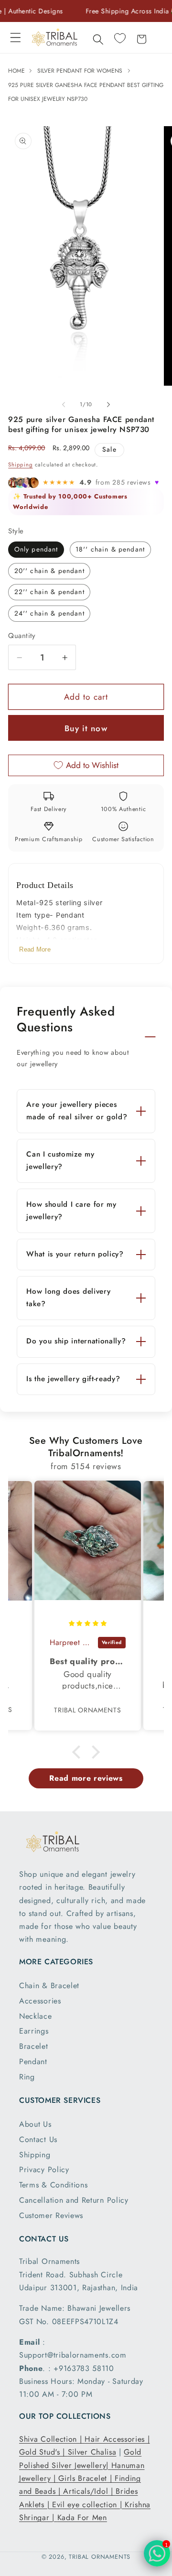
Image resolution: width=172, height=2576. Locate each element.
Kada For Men (82, 2517)
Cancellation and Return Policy (74, 2200)
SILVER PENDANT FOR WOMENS (80, 71)
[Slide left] (64, 404)
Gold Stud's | (43, 2452)
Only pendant (36, 549)
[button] (16, 38)
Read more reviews (86, 1778)
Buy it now (86, 728)
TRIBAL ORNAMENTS (100, 2557)
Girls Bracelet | (86, 2478)
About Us (35, 2124)
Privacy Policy (44, 2170)
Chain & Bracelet (49, 1986)
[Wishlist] (120, 38)
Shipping (20, 465)
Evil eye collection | (88, 2505)
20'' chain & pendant (49, 571)
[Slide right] (108, 404)
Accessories (40, 2001)
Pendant (33, 2062)
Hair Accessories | (117, 2439)
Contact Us (38, 2139)
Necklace (36, 2016)
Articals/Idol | (89, 2491)
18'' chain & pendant (110, 549)
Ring (27, 2077)
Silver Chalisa (92, 2452)
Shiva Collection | (52, 2439)
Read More (35, 949)
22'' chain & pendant (49, 592)
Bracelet (34, 2046)
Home (17, 71)
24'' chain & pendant (49, 613)
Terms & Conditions (53, 2185)
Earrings (34, 2031)
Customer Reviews (51, 2215)
